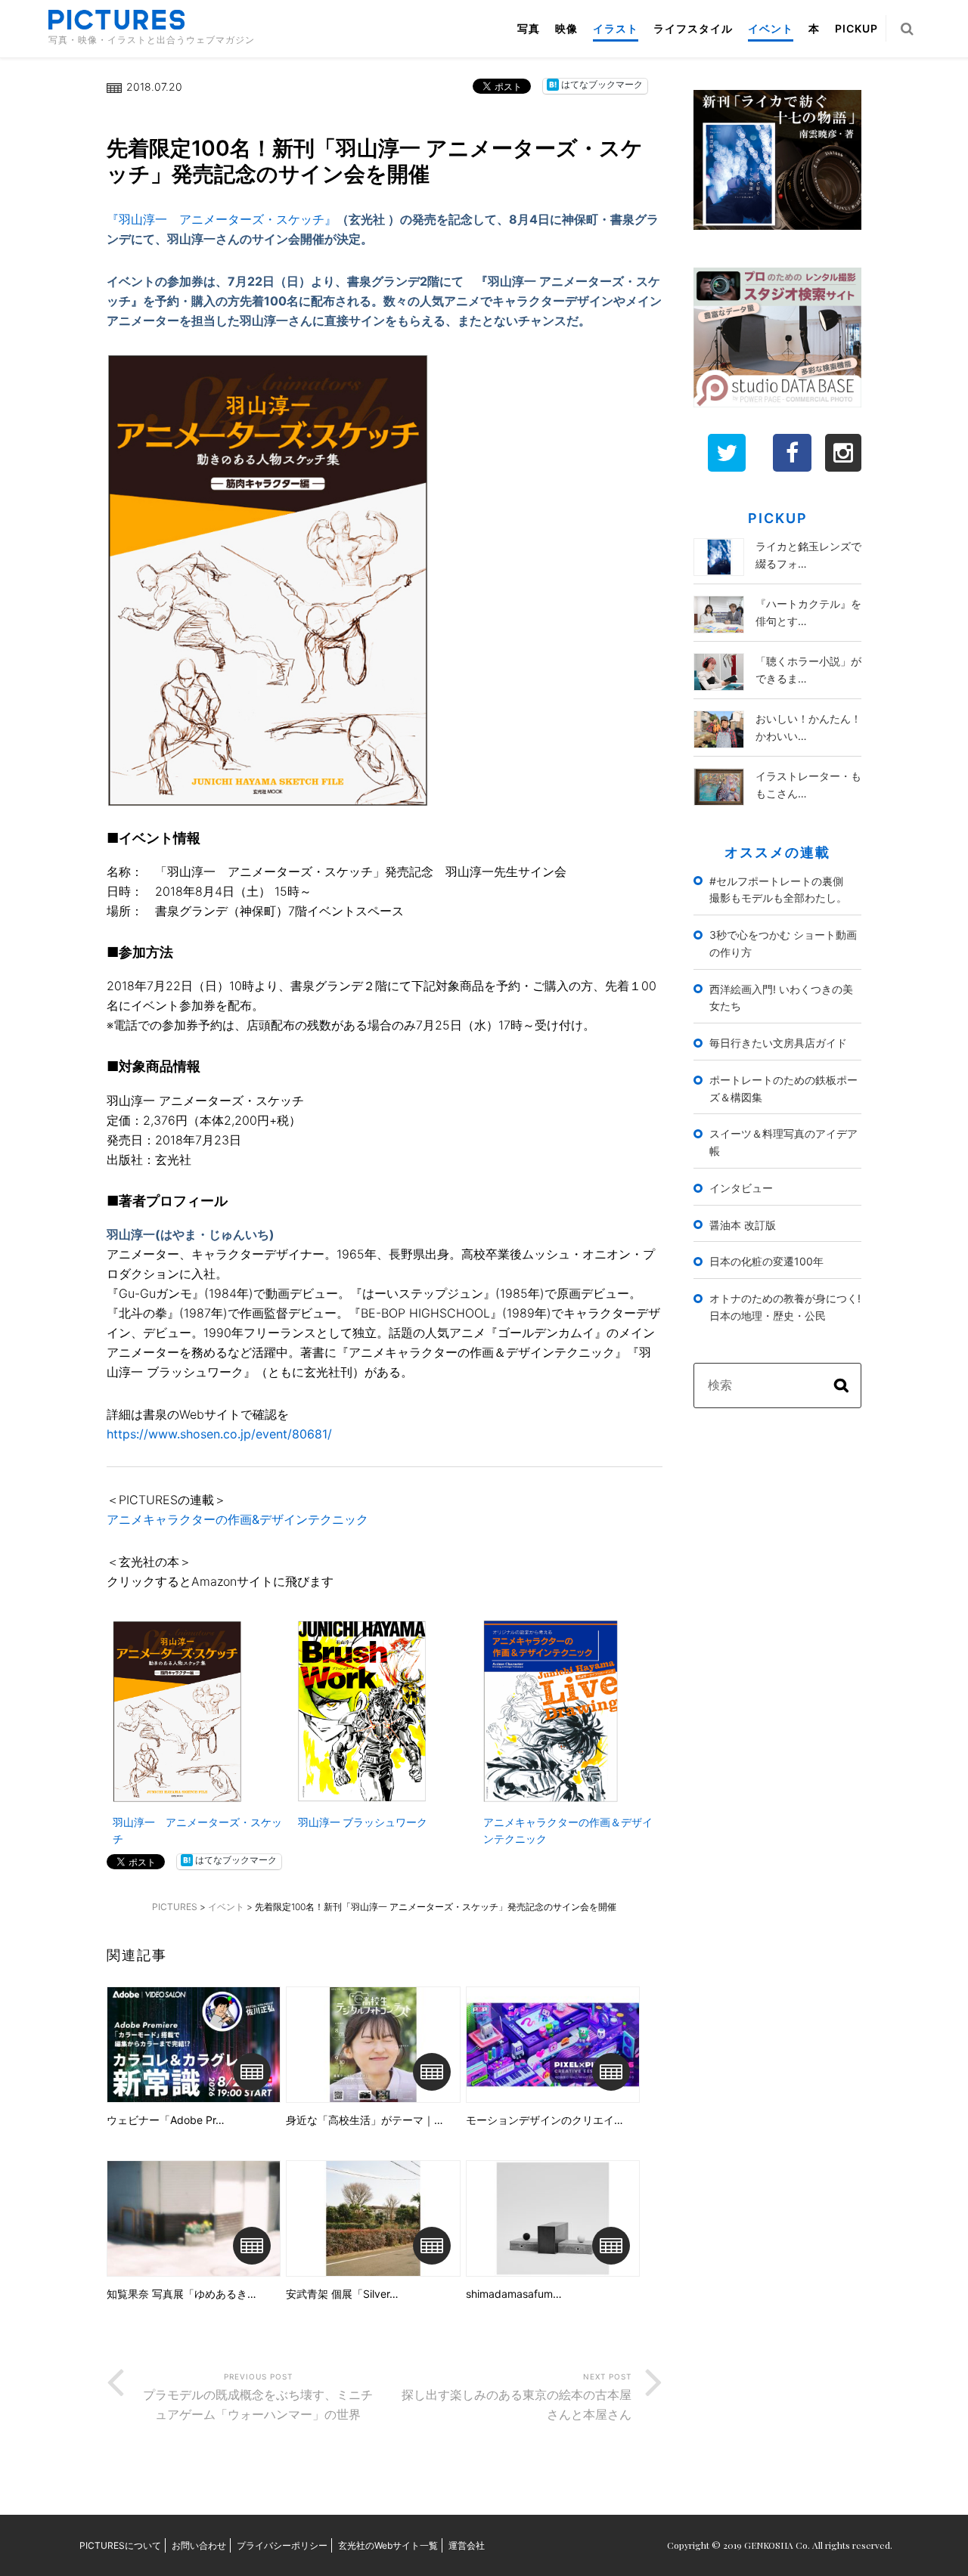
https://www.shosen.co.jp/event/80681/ (219, 1434)
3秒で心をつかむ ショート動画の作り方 (783, 943)
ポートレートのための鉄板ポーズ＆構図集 (783, 1088)
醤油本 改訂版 (743, 1225)
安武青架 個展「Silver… (342, 2294)
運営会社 (467, 2545)
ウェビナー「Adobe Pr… (166, 2120)
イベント (771, 28)
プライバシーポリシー (282, 2545)
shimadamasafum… (514, 2294)
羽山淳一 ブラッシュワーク (363, 1822)
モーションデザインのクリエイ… (544, 2120)
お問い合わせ (199, 2545)
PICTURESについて (120, 2545)
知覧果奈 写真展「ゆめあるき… (181, 2294)
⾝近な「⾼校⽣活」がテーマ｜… (365, 2120)
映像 (566, 28)
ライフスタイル (693, 28)
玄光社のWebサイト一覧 (388, 2545)
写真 (529, 28)
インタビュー (741, 1188)
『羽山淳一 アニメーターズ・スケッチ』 (222, 219)
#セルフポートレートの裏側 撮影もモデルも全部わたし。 (782, 890)
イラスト (616, 28)
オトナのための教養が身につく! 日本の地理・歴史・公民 (785, 1307)
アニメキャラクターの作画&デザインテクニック (237, 1519)
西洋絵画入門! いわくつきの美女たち (781, 998)
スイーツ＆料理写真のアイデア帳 (783, 1142)
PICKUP (856, 28)
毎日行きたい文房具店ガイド (778, 1043)
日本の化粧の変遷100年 (766, 1261)
